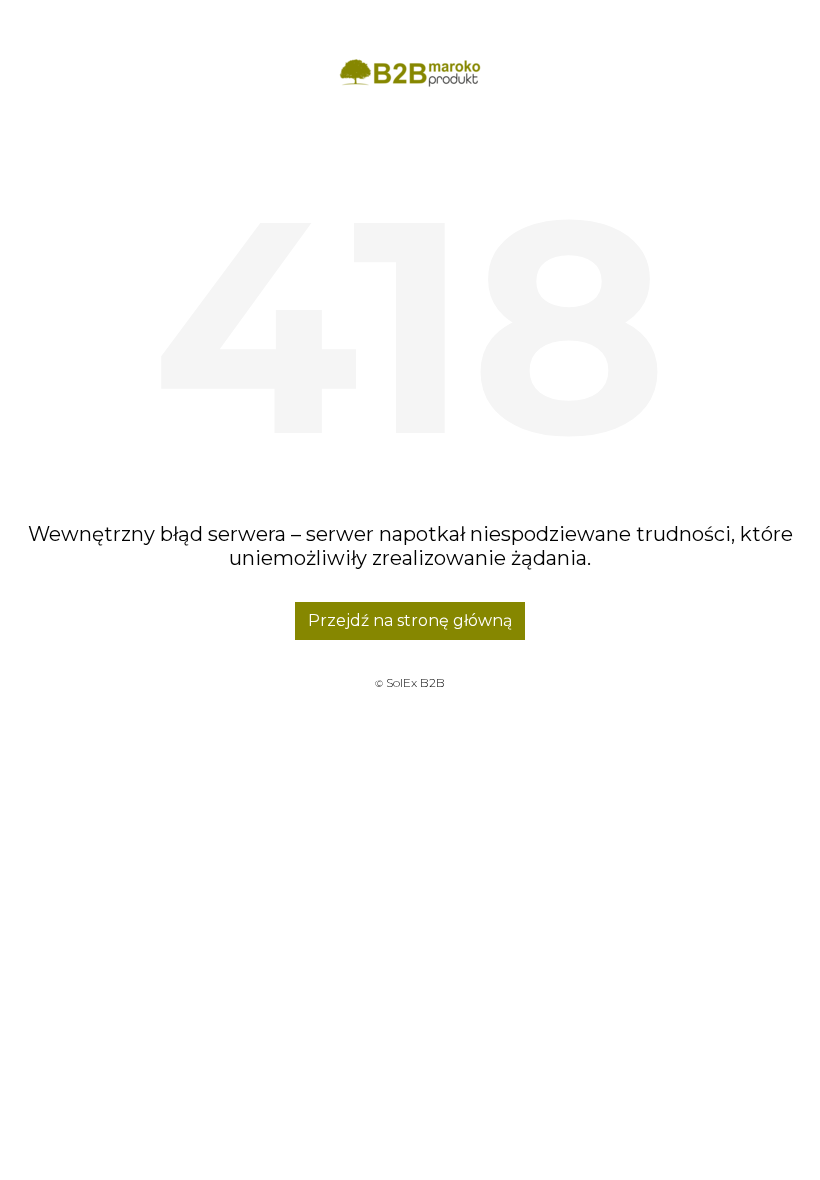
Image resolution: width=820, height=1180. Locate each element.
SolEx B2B (415, 682)
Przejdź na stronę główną (410, 620)
